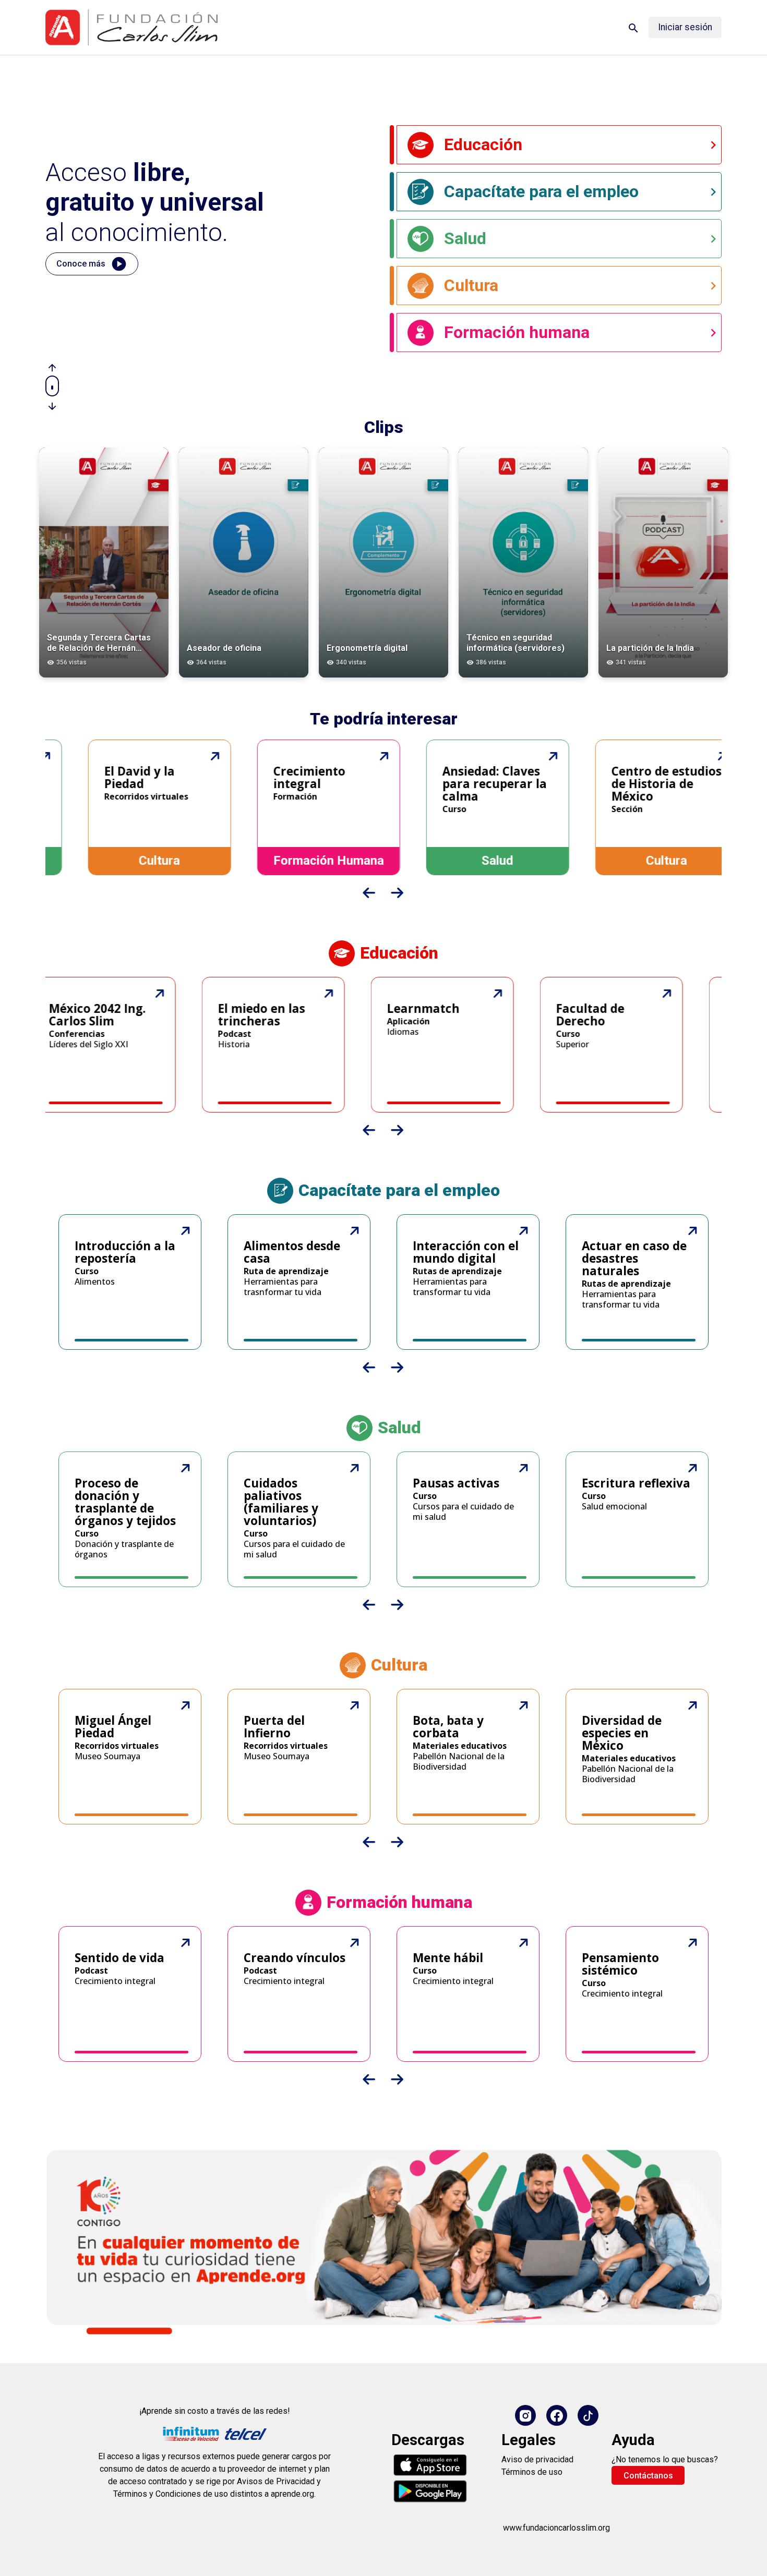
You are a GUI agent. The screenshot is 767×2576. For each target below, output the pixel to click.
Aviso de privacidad (537, 2459)
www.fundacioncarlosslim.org (556, 2528)
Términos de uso (532, 2472)
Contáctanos (648, 2476)
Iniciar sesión (685, 27)
